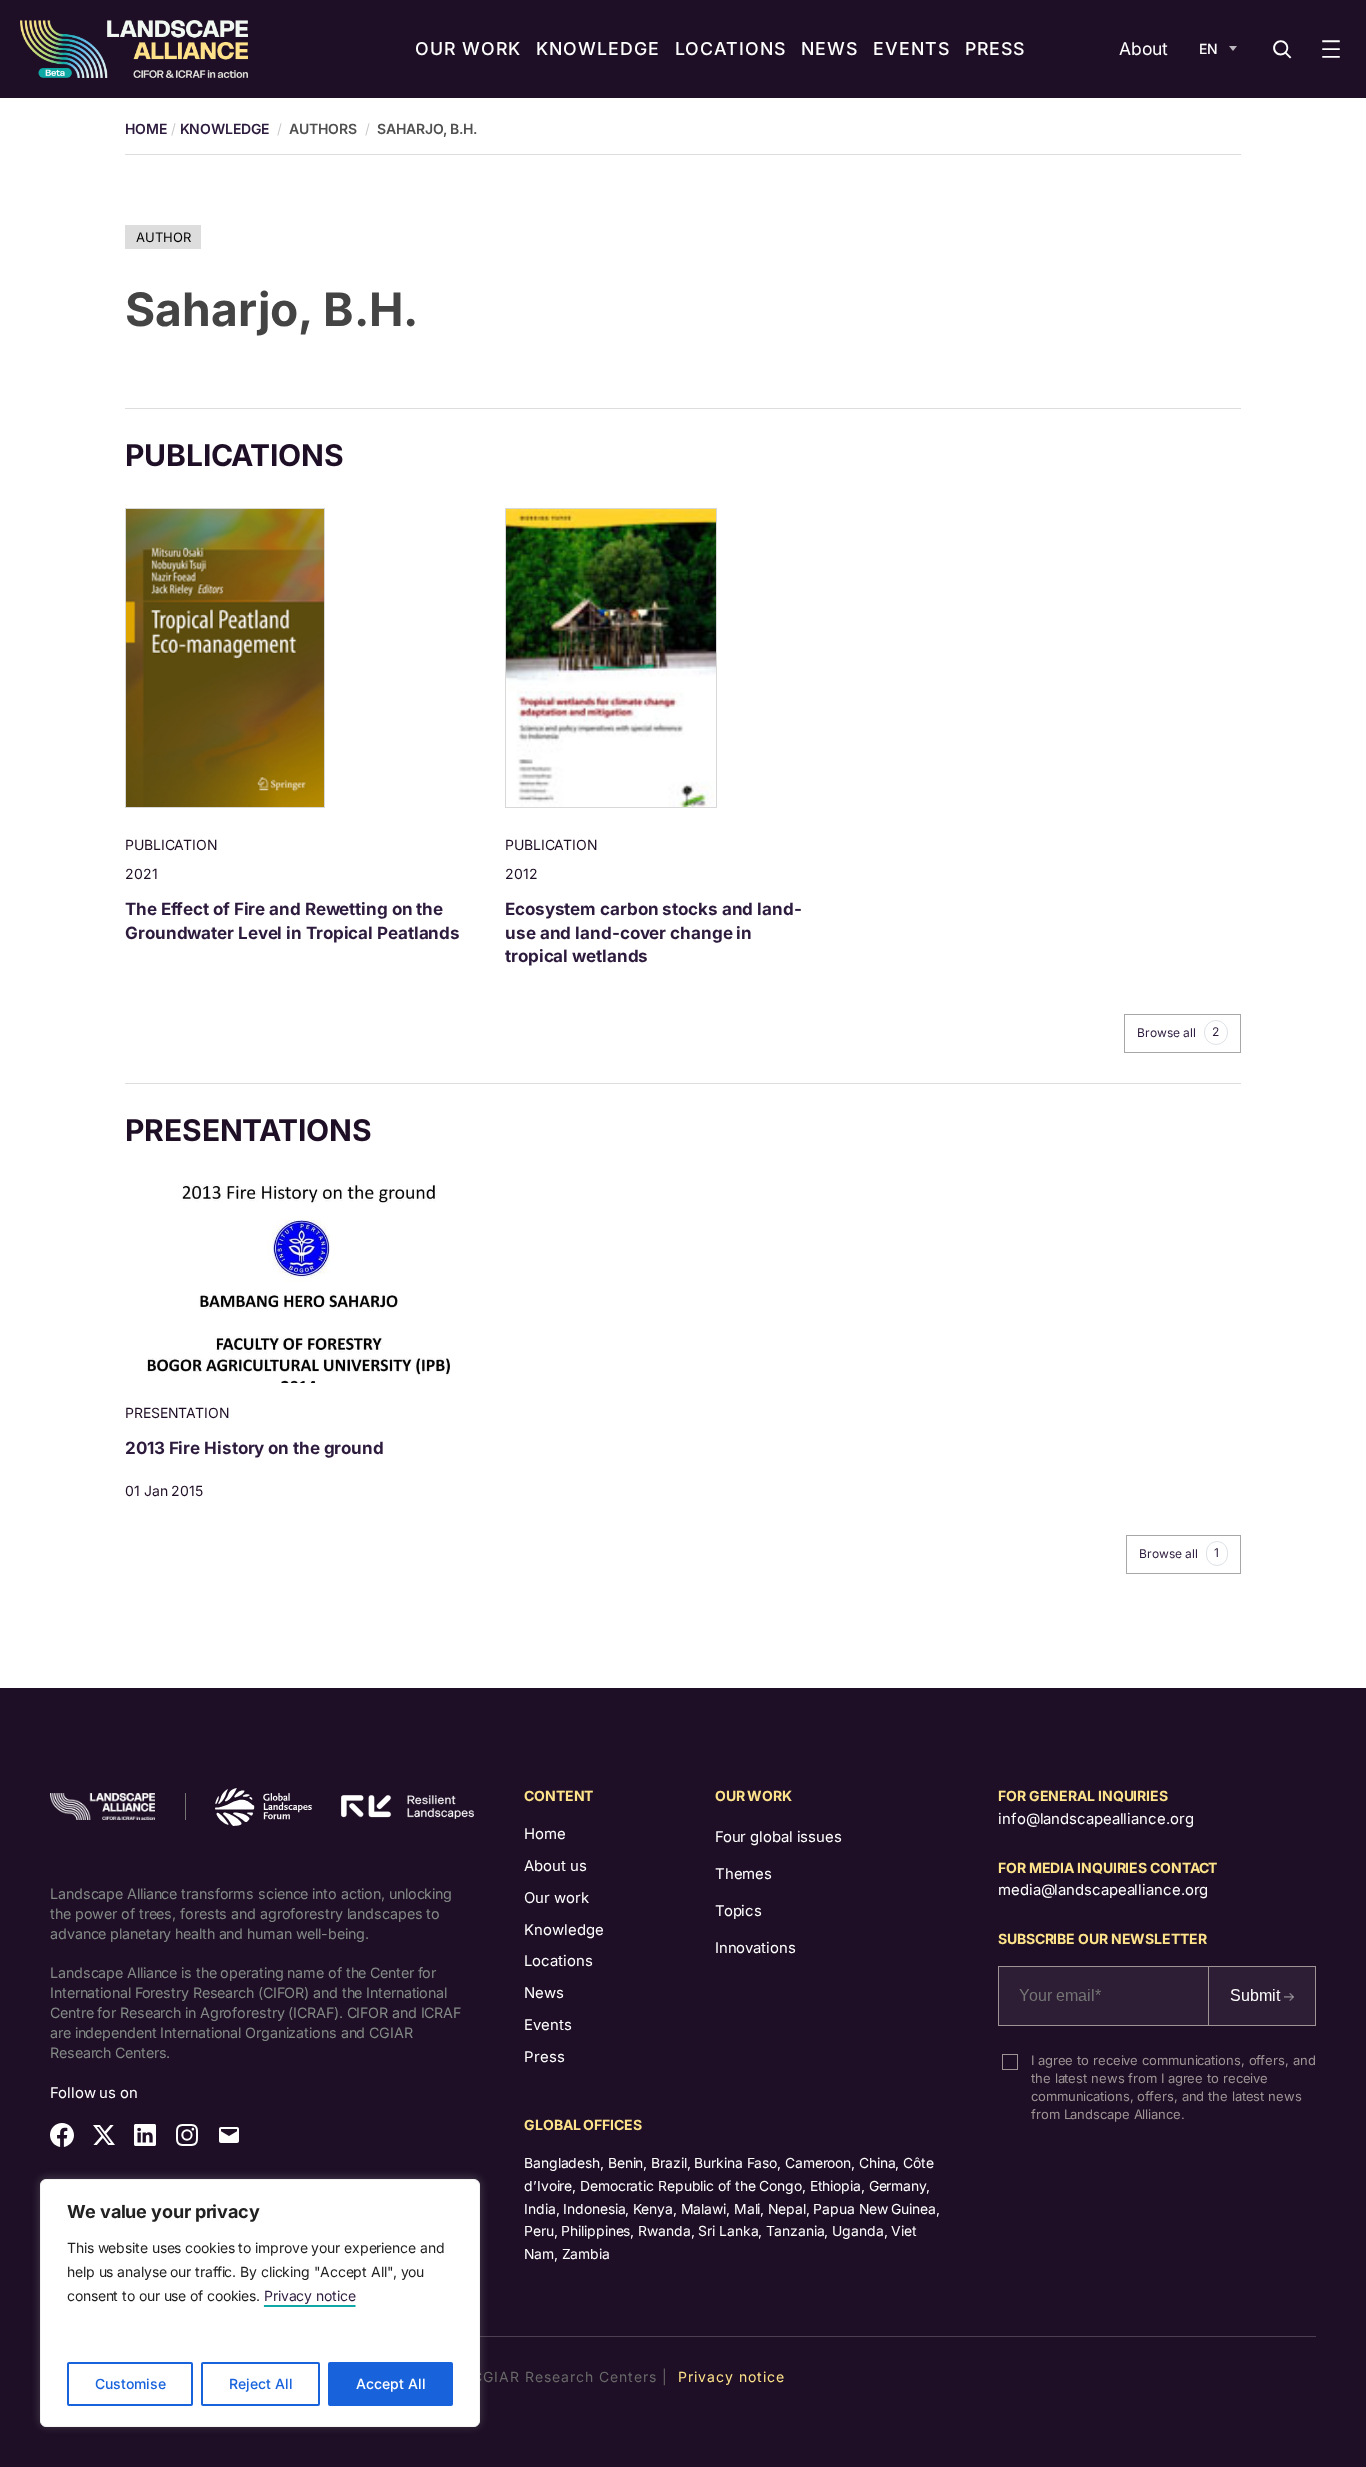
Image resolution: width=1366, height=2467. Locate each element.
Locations (558, 1961)
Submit (1257, 1995)
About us (555, 1866)
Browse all (1178, 1032)
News (544, 1993)
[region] (260, 2303)
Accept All (391, 2383)
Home (545, 1834)
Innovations (755, 1948)
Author (163, 237)
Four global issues (778, 1837)
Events (548, 2025)
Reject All (261, 2383)
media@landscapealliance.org (1103, 1890)
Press (544, 2057)
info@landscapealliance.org (1095, 1819)
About (1143, 48)
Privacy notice (310, 2295)
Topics (738, 1911)
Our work (556, 1898)
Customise (130, 2383)
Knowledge (224, 128)
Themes (743, 1874)
